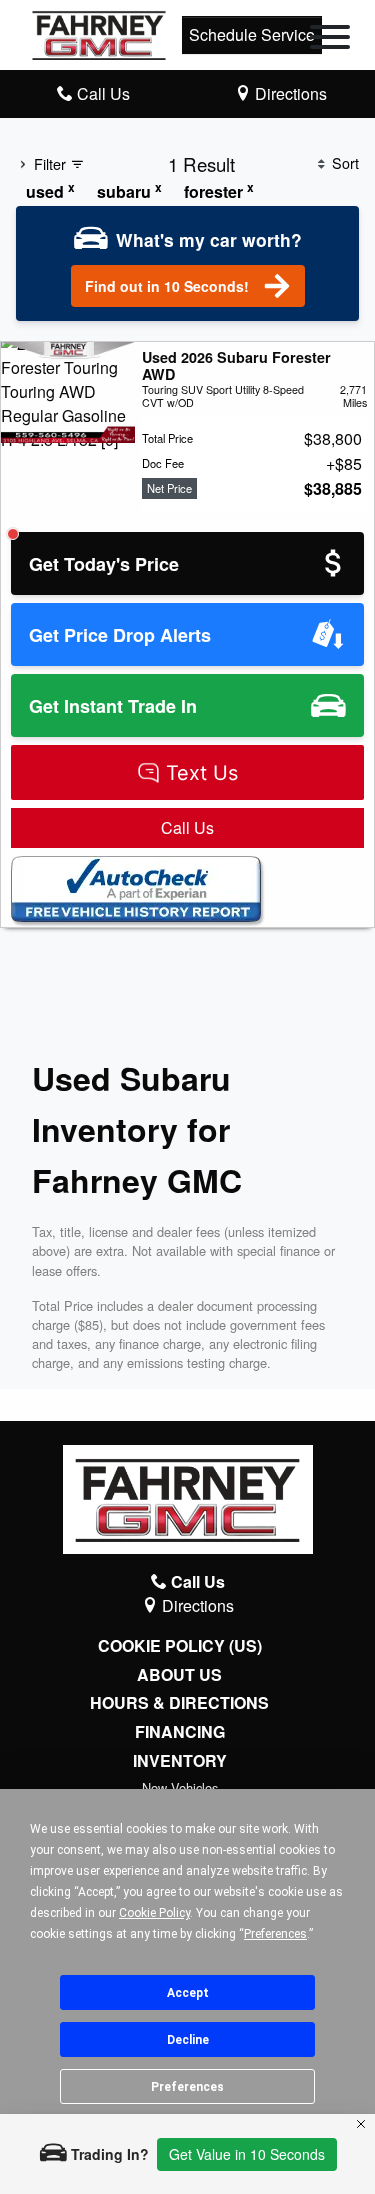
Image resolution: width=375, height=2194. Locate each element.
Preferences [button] (275, 1934)
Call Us (187, 827)
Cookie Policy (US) (180, 1646)
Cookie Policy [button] (154, 1913)
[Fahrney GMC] (99, 32)
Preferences (187, 2087)
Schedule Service (252, 34)
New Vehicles (180, 1787)
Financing (180, 1732)
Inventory (180, 1761)
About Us (179, 1675)
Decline (188, 2040)
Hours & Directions (179, 1703)
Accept (188, 1993)
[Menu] (330, 40)
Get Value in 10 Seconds (247, 2154)
